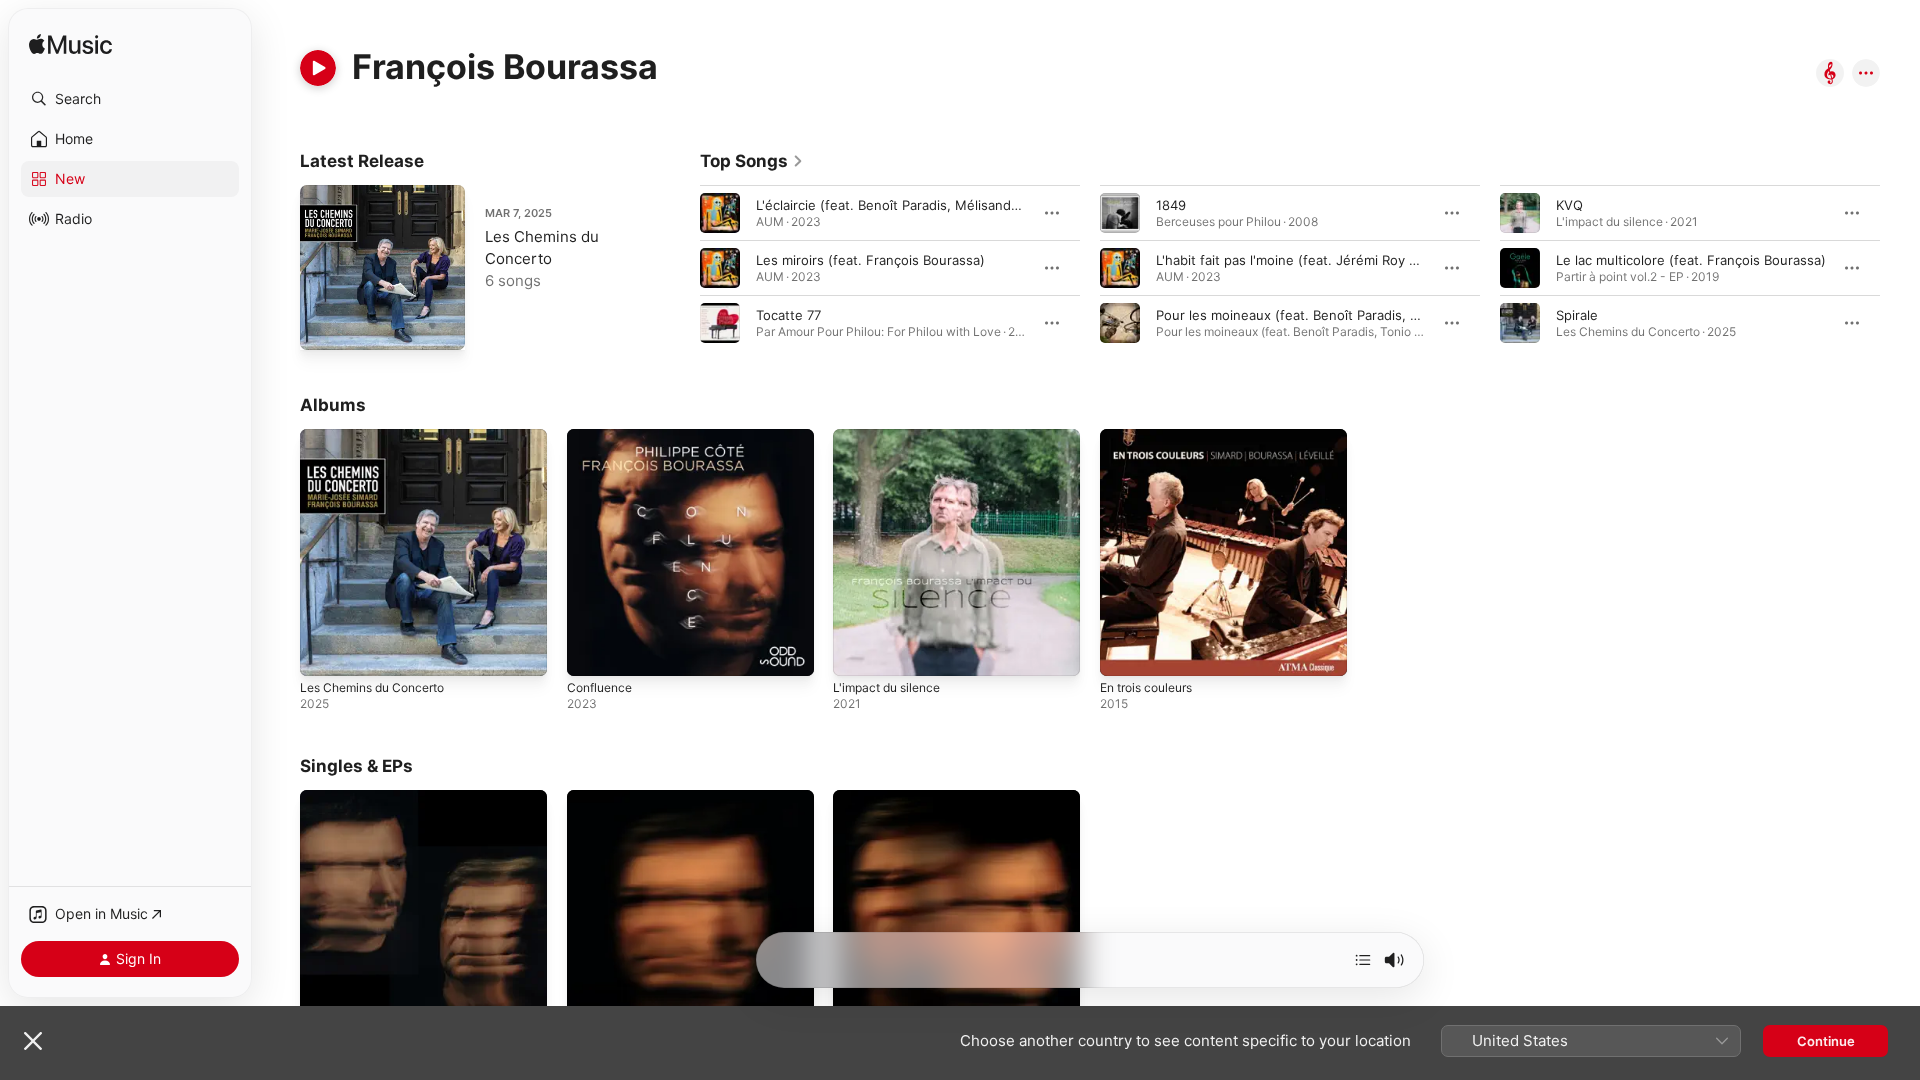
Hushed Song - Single (368, 798)
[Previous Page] (680, 268)
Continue (1826, 1041)
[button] (130, 99)
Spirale (1577, 315)
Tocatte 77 (788, 315)
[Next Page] (1900, 268)
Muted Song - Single (897, 798)
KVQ (1569, 205)
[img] (70, 45)
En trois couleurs (1153, 437)
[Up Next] (1363, 960)
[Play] (318, 68)
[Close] (33, 1041)
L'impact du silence (892, 437)
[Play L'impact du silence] (858, 651)
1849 (1171, 205)
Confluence (603, 437)
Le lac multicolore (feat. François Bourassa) (1691, 260)
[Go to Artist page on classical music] (1830, 74)
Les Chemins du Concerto (381, 437)
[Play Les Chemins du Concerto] (325, 325)
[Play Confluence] (592, 651)
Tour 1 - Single (612, 798)
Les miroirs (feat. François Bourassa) (870, 260)
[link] (752, 161)
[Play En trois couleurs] (1125, 651)
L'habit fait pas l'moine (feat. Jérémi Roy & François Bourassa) (1348, 260)
